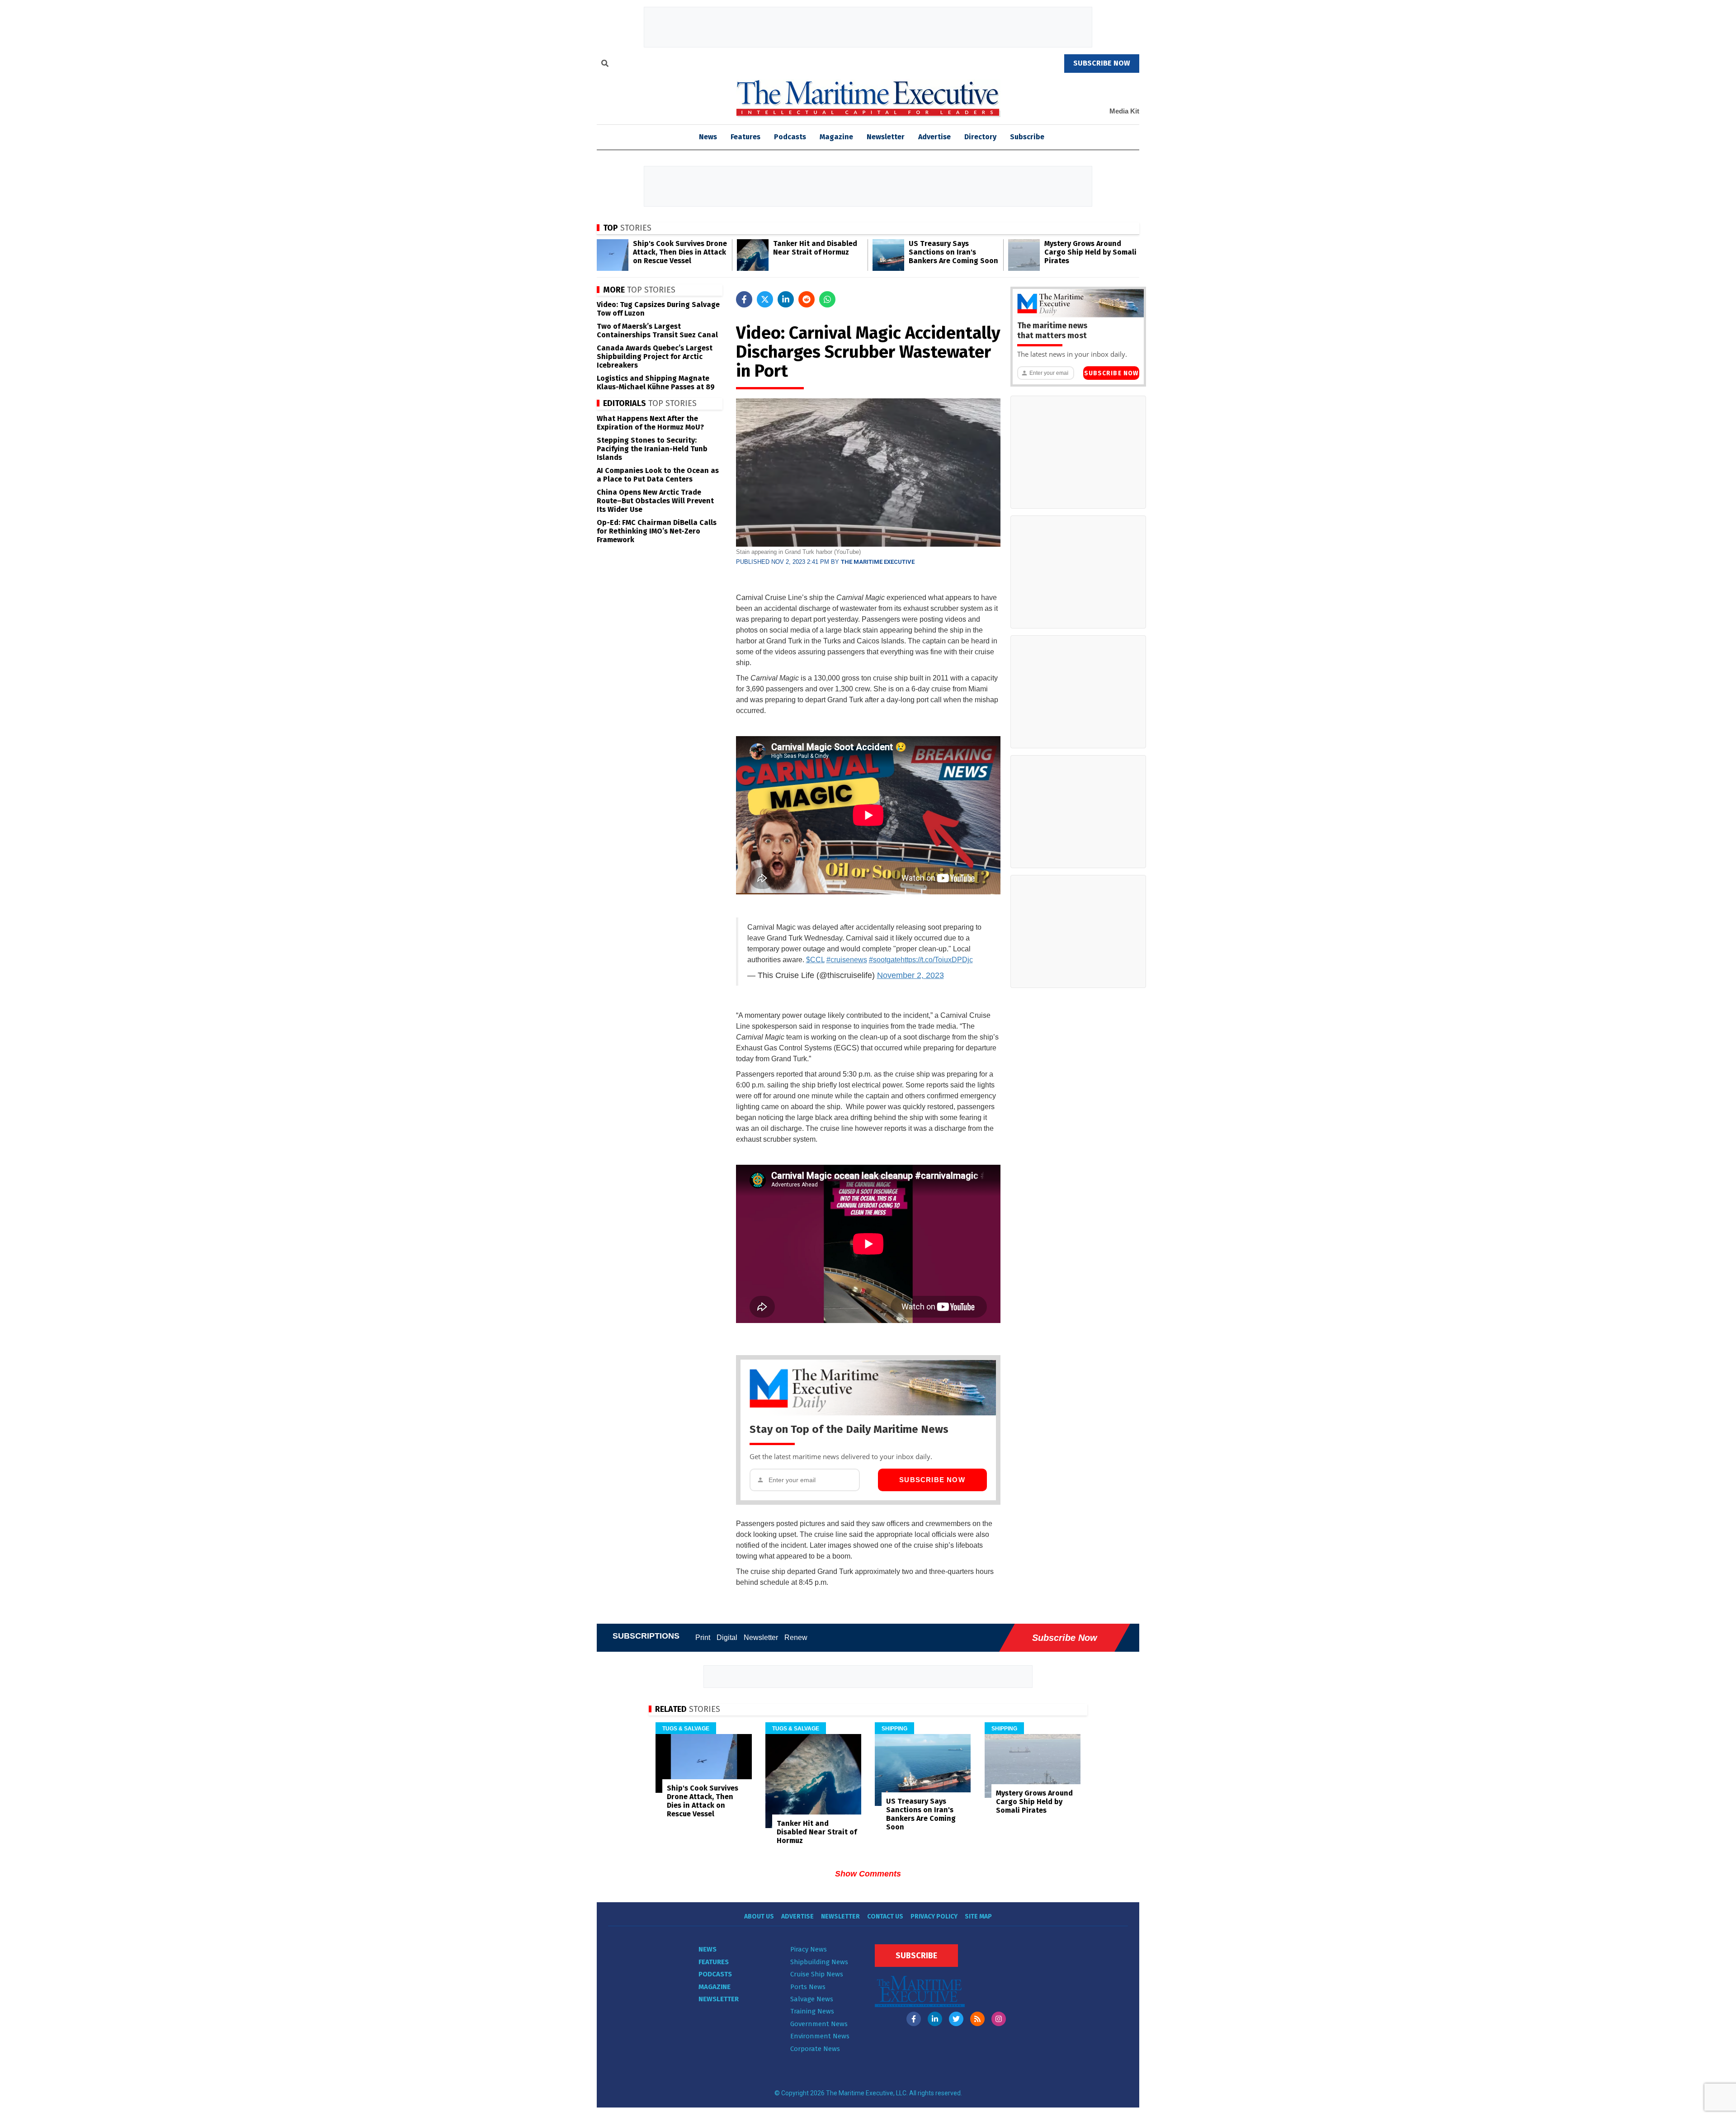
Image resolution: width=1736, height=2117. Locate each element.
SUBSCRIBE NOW (1102, 63)
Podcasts (790, 137)
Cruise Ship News (817, 1974)
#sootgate (885, 960)
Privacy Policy (934, 1916)
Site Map (978, 1916)
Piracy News (809, 1949)
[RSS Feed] (977, 2019)
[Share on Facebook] (744, 299)
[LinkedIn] (935, 2019)
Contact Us (885, 1916)
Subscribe (1027, 137)
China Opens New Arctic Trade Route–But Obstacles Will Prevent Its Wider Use (655, 501)
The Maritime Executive (878, 562)
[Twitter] (956, 2019)
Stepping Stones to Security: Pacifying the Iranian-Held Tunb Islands (652, 449)
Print (703, 1637)
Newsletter (886, 137)
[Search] (605, 65)
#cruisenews (847, 960)
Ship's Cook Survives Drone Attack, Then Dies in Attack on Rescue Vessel (680, 252)
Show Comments (868, 1874)
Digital (727, 1637)
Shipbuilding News (819, 1962)
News (708, 1949)
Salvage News (812, 1999)
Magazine (836, 137)
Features (745, 137)
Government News (819, 2024)
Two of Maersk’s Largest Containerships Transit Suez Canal (657, 331)
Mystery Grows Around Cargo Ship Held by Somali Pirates (1090, 252)
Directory (980, 137)
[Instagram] (999, 2019)
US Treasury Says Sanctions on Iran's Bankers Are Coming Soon (953, 252)
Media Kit (1124, 111)
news (708, 137)
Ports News (808, 1987)
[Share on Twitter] (765, 299)
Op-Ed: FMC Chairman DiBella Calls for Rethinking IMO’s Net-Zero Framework (657, 531)
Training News (812, 2011)
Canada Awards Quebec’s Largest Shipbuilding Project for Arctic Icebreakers (655, 357)
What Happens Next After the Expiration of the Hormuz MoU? (650, 423)
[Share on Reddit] (807, 299)
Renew (796, 1637)
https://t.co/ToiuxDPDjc (937, 960)
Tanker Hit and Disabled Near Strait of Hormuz (815, 248)
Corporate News (815, 2049)
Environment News (820, 2036)
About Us (759, 1916)
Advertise (934, 137)
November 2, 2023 (910, 975)
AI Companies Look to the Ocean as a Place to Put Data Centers (658, 475)
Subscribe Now (932, 1480)
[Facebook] (914, 2019)
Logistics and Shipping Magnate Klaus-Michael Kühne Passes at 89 (656, 383)
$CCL (815, 960)
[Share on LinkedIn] (786, 299)
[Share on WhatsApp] (827, 299)
